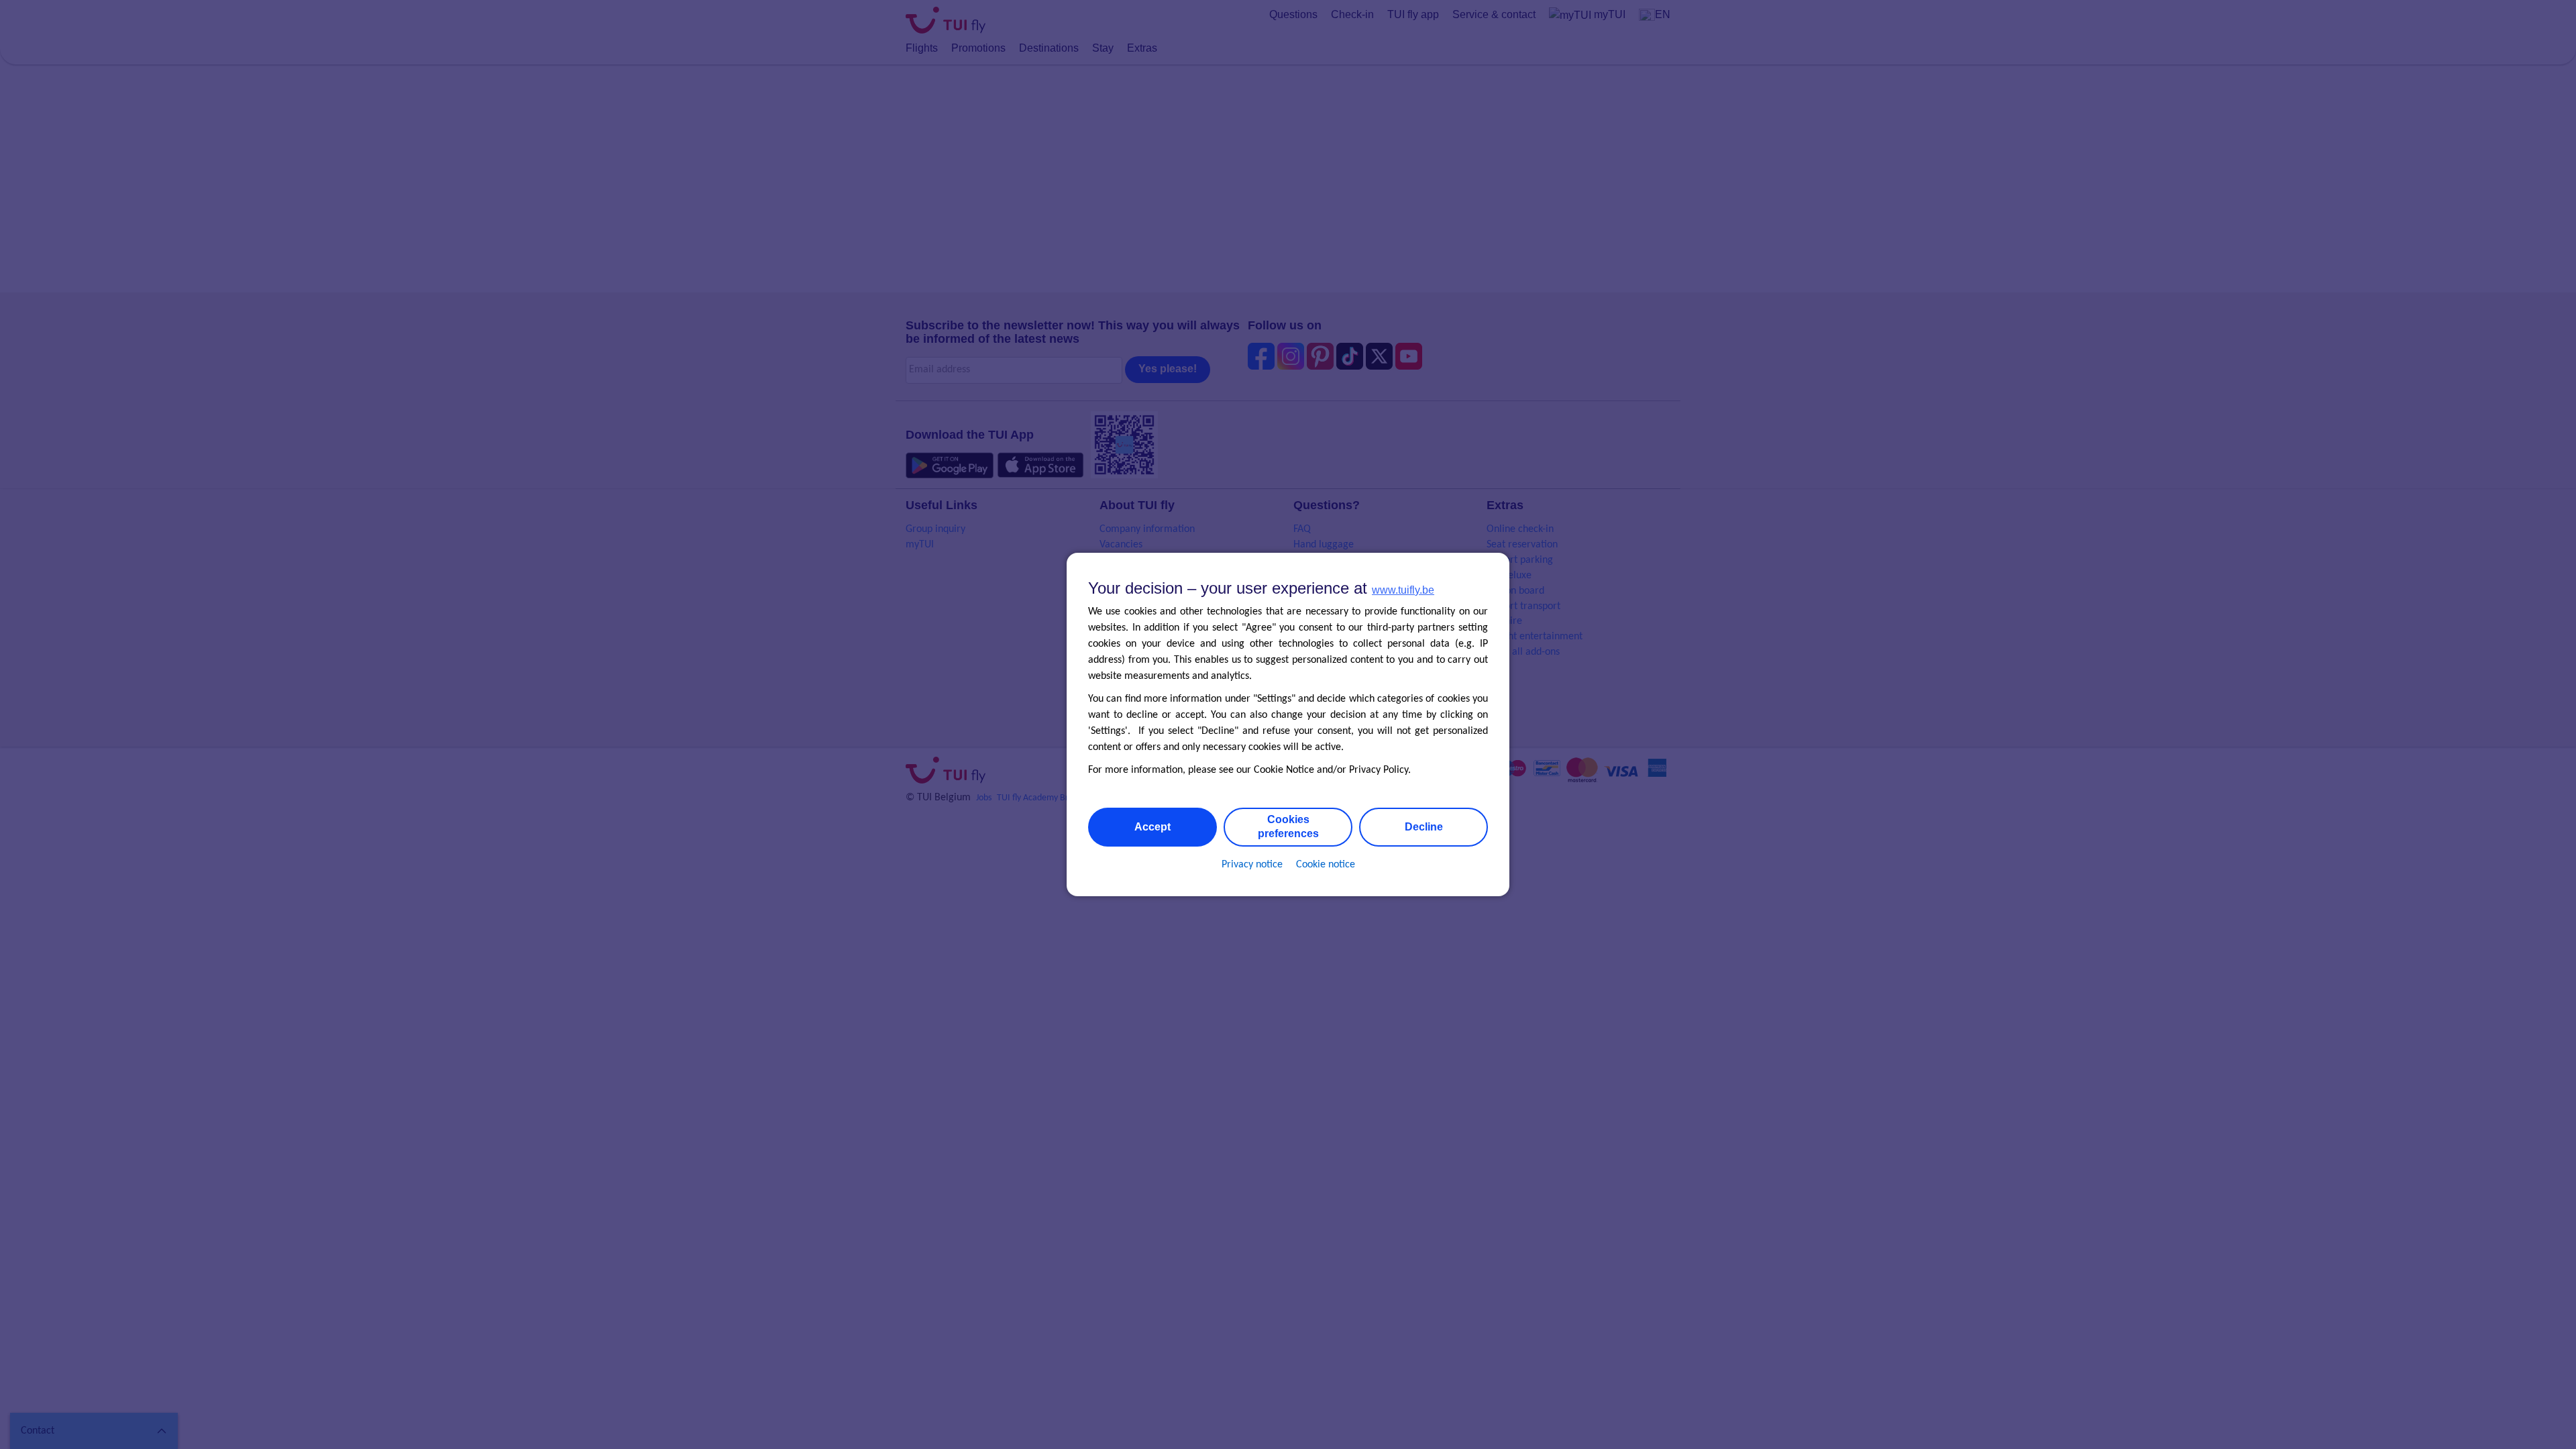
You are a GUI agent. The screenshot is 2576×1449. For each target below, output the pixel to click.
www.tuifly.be (1403, 590)
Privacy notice (1252, 865)
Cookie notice (1326, 865)
